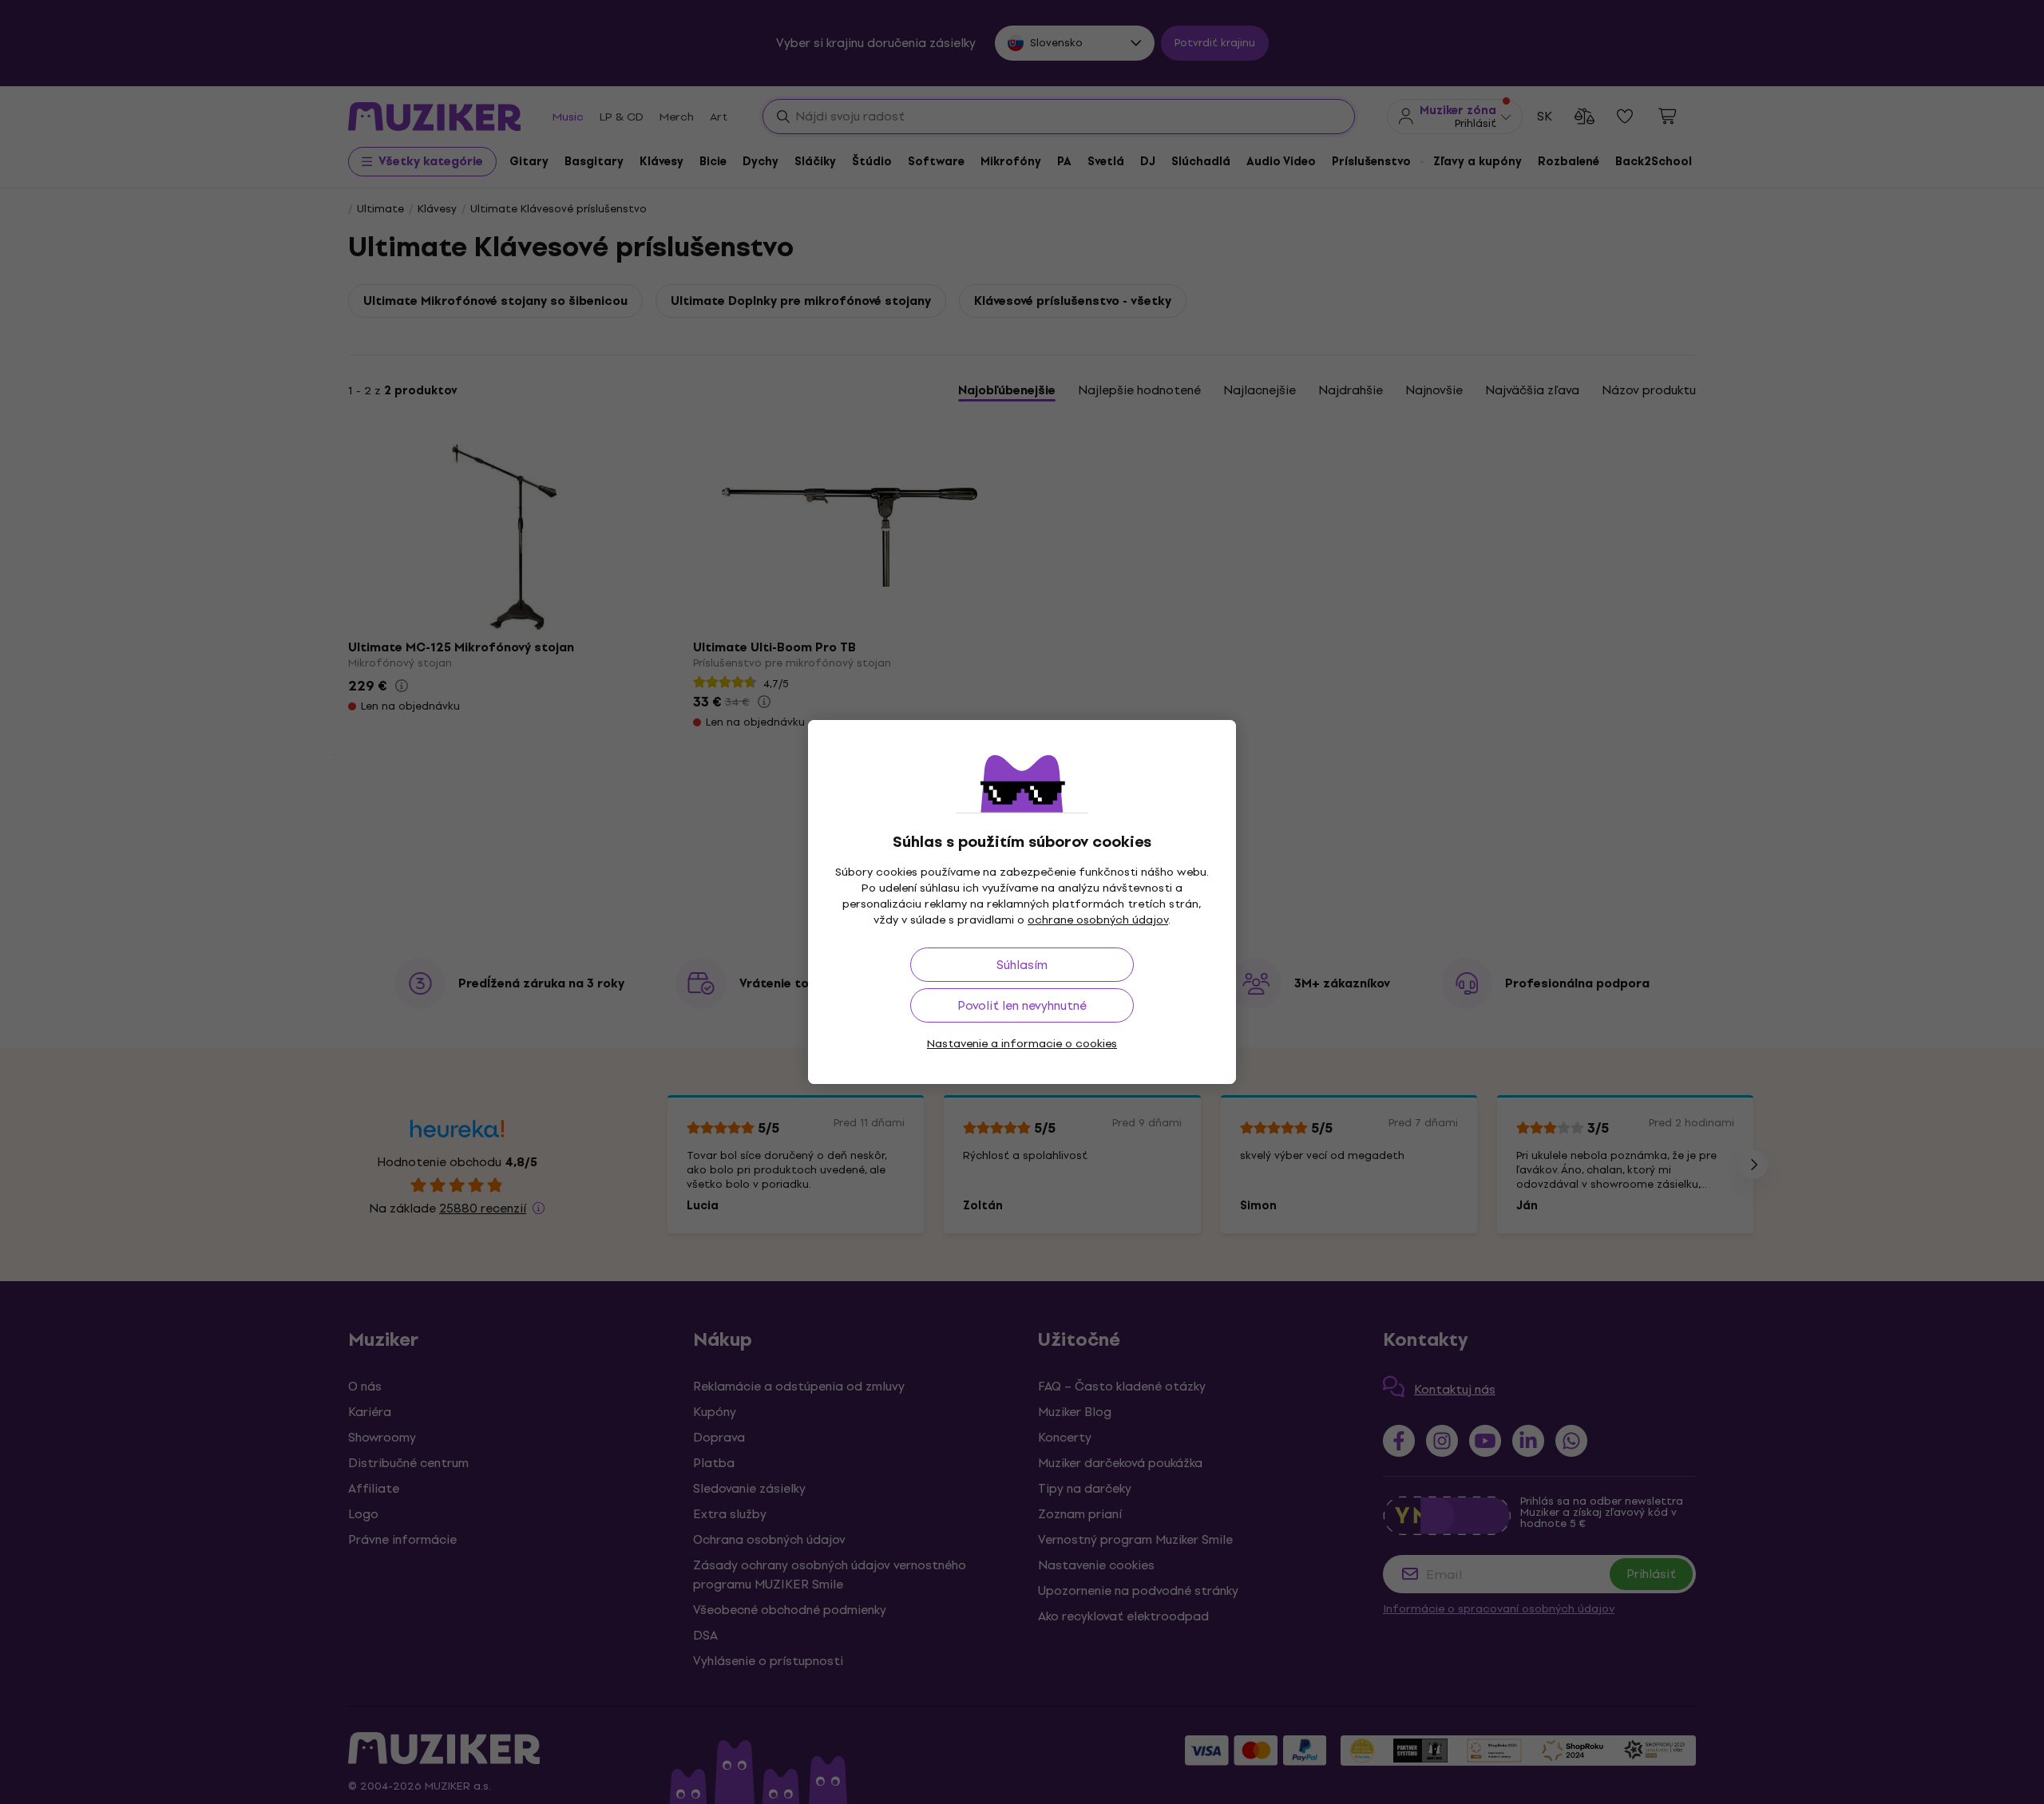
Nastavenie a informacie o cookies (1022, 1044)
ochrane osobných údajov (1098, 920)
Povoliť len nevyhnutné (1022, 1005)
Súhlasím (1022, 965)
